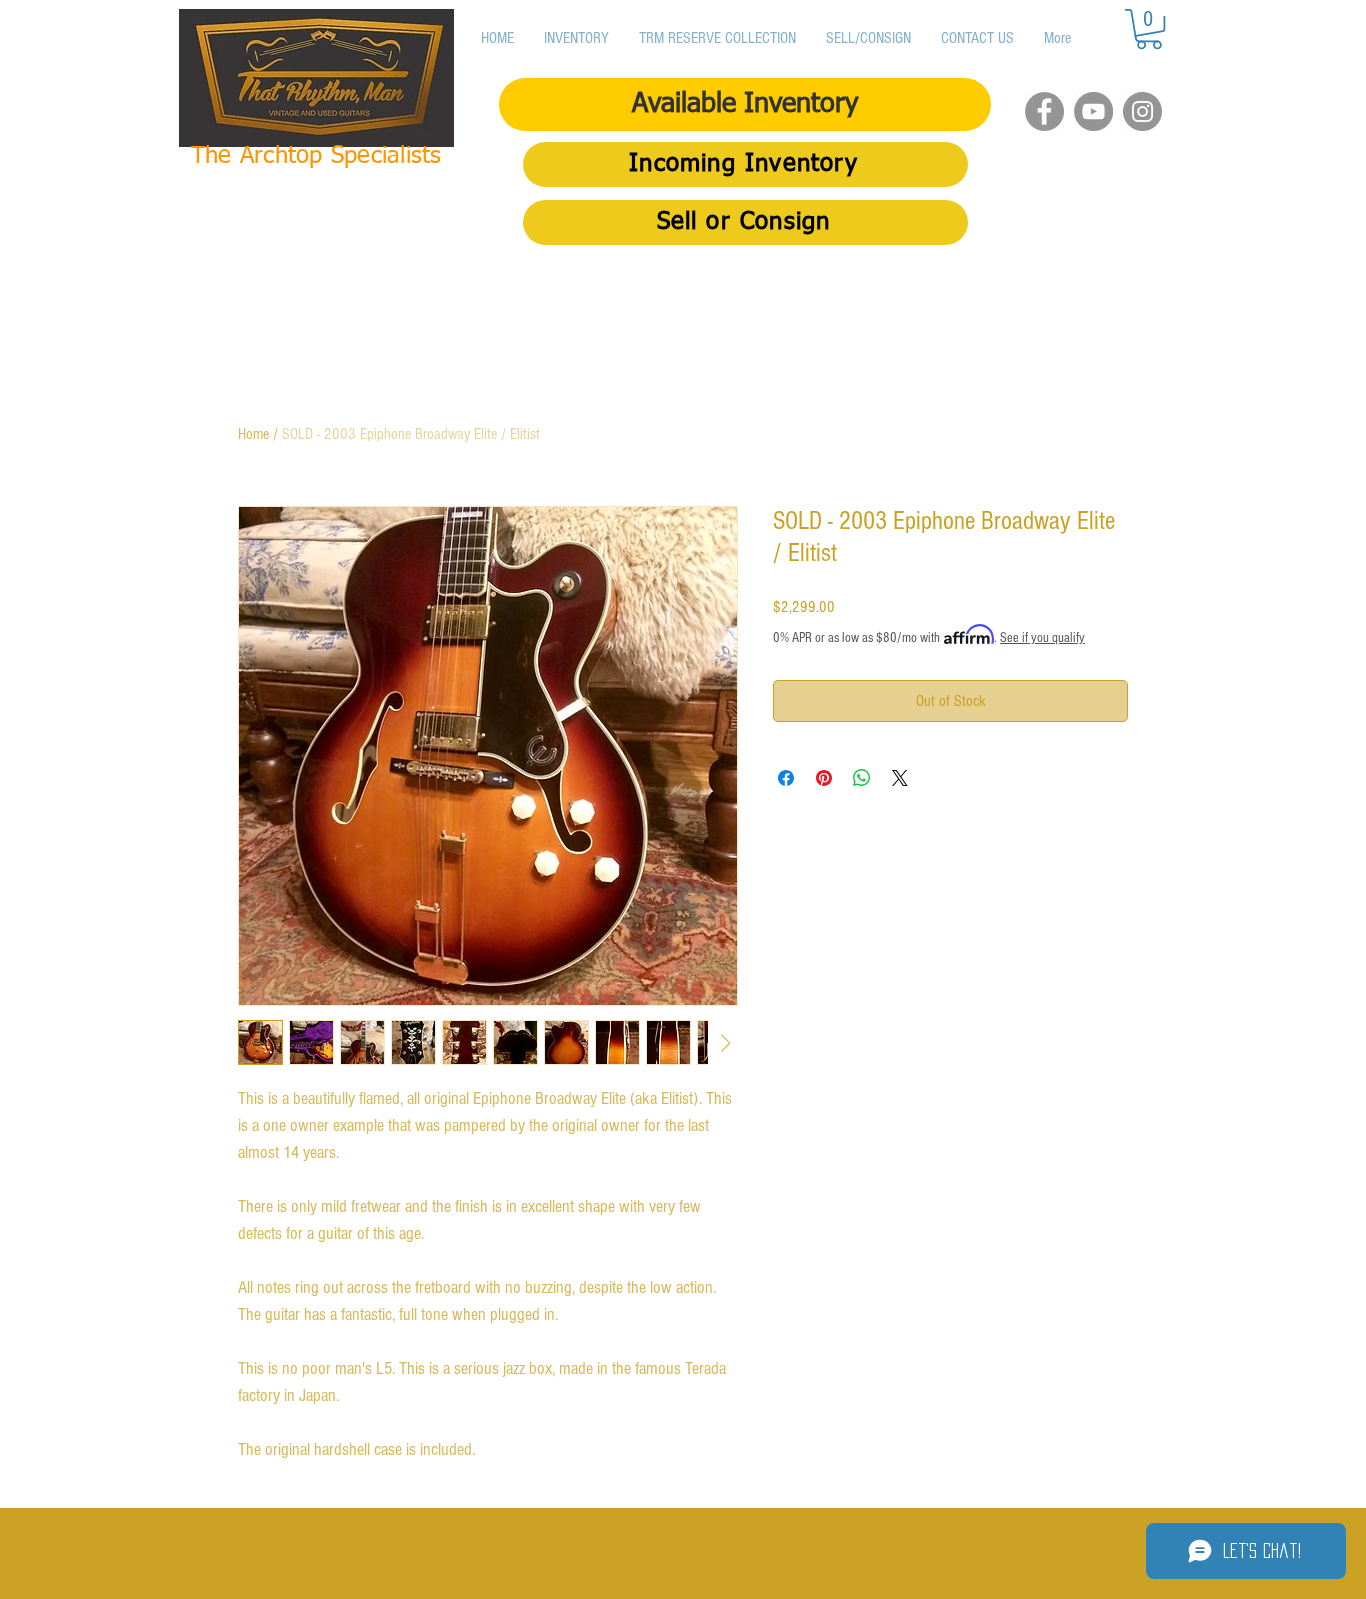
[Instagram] (1142, 111)
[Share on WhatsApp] (862, 778)
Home (253, 434)
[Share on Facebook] (786, 778)
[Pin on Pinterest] (824, 778)
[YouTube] (1093, 111)
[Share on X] (900, 778)
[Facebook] (1044, 111)
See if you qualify (1042, 638)
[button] (1149, 29)
